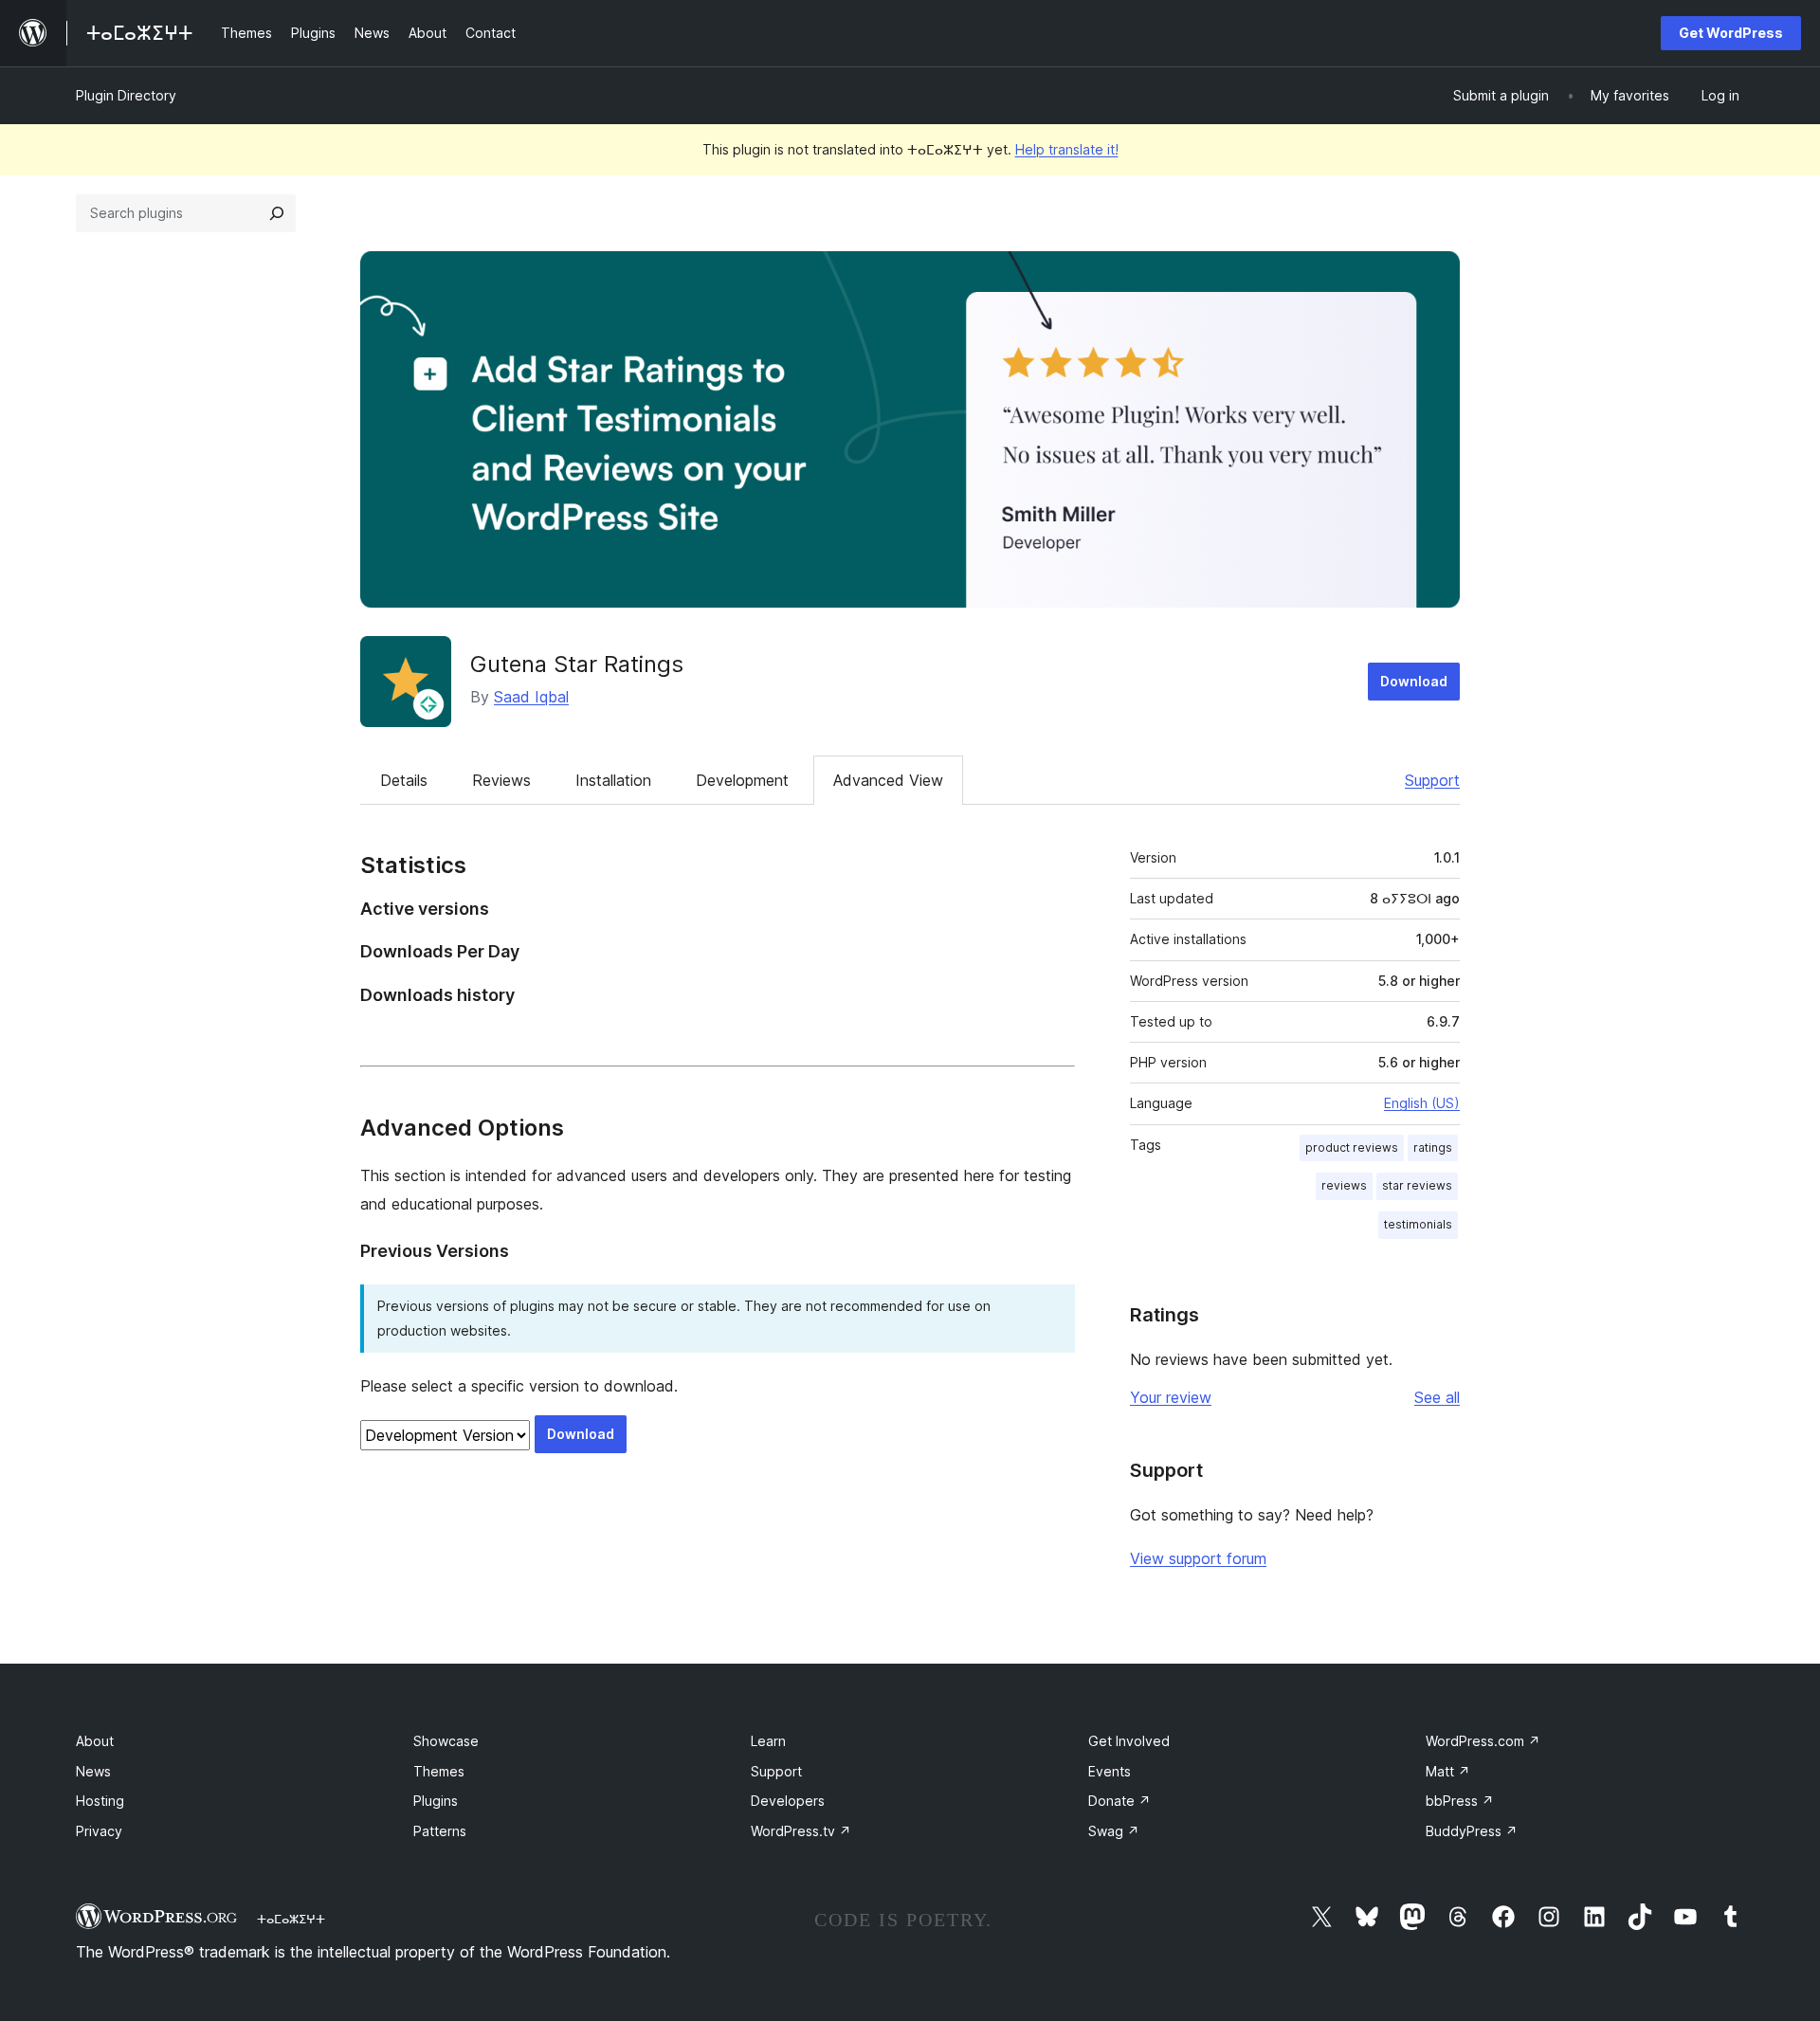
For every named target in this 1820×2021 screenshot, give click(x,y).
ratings (1433, 1147)
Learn (768, 1741)
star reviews (1417, 1185)
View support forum (1198, 1558)
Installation (613, 780)
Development (742, 780)
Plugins (436, 1801)
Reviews (501, 780)
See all (1437, 1397)
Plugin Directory (126, 95)
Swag (1114, 1831)
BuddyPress (1472, 1831)
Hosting (100, 1801)
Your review (1171, 1397)
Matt (1448, 1771)
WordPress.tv (801, 1831)
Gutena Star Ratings (577, 664)
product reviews (1352, 1147)
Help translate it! (1067, 149)
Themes (439, 1771)
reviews (1344, 1185)
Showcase (446, 1741)
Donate (1119, 1801)
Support (1432, 780)
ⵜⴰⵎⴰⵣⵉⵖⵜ (291, 1919)
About (95, 1741)
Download (1414, 681)
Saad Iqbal (531, 697)
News (93, 1771)
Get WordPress (1731, 33)
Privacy (99, 1831)
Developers (788, 1801)
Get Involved (1129, 1741)
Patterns (440, 1831)
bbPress (1460, 1801)
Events (1110, 1771)
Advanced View (888, 780)
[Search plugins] (277, 213)
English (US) (1422, 1103)
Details (404, 780)
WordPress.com (1483, 1741)
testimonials (1418, 1224)
